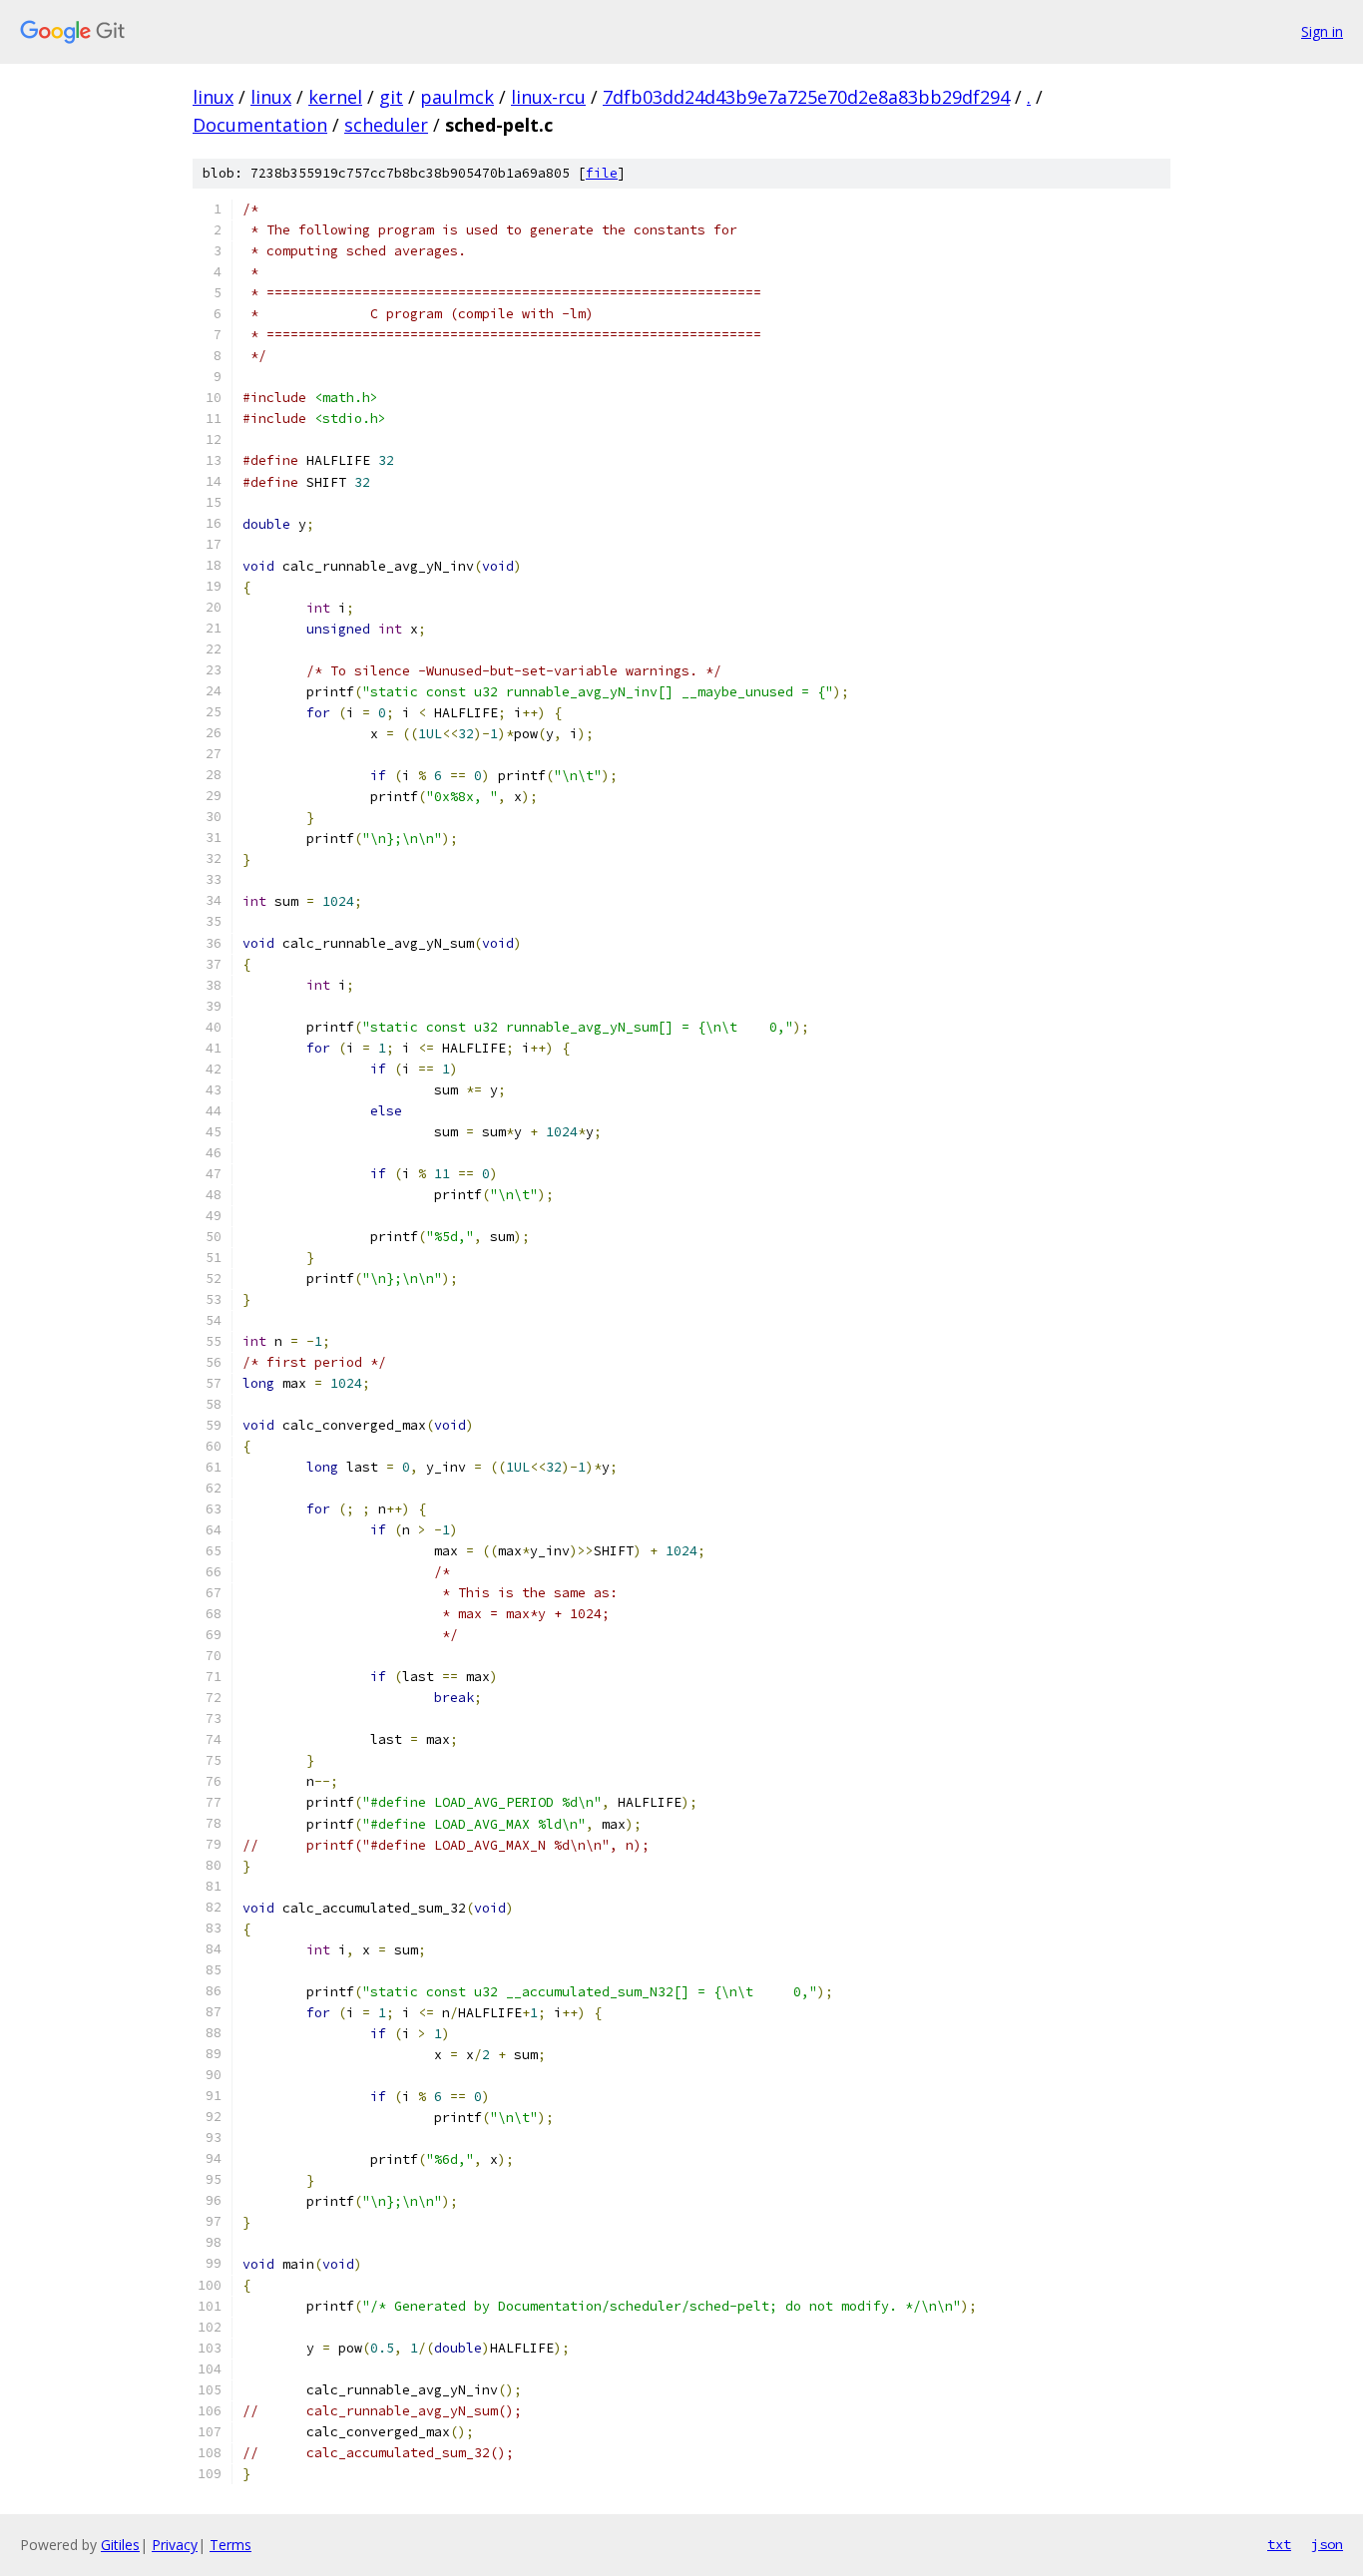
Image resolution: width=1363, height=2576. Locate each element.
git (391, 97)
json (1327, 2544)
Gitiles (120, 2545)
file (602, 173)
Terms (230, 2545)
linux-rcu (548, 97)
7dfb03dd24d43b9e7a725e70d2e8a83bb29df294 (806, 97)
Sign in (1322, 31)
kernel (335, 97)
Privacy (175, 2545)
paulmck (457, 97)
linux (213, 97)
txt (1279, 2544)
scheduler (386, 125)
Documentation (260, 125)
